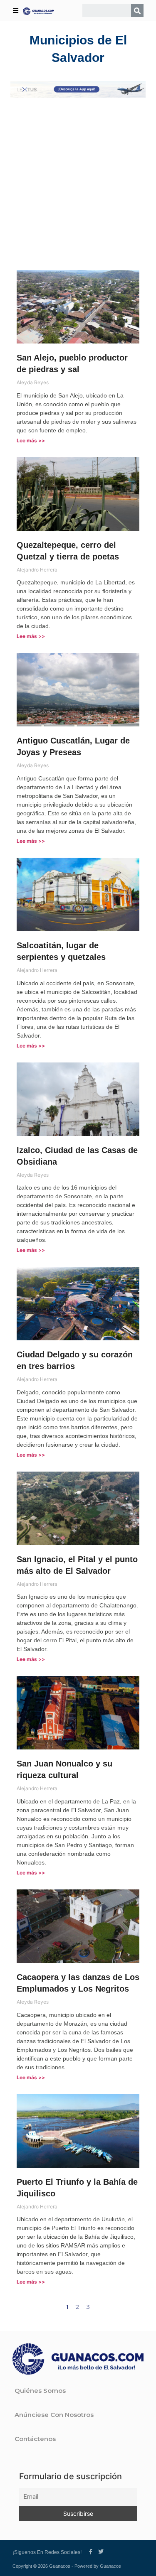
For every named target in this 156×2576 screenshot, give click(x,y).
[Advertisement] (78, 184)
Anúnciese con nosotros (54, 2415)
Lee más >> (31, 440)
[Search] (137, 11)
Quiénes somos (40, 2391)
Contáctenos (35, 2439)
